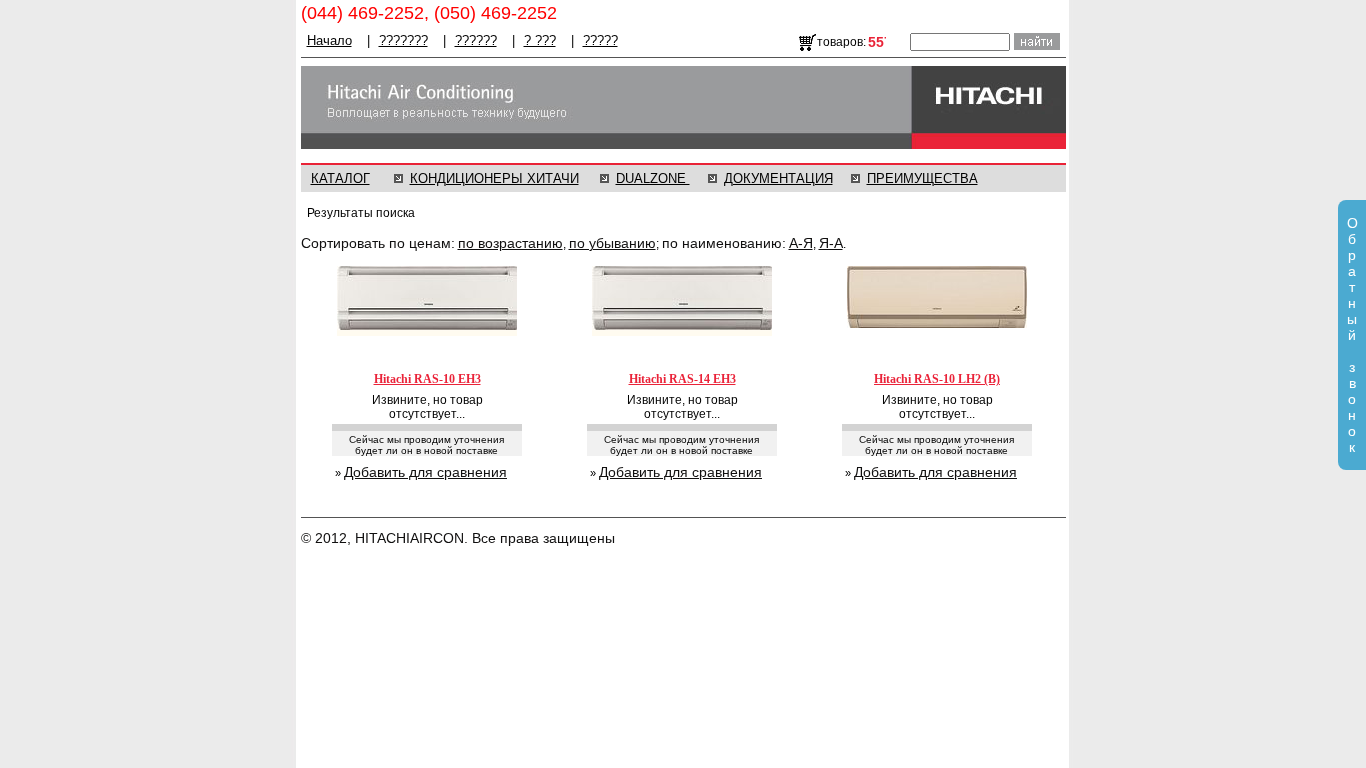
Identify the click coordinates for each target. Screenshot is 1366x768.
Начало (329, 40)
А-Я (801, 243)
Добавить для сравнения (425, 472)
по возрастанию (510, 243)
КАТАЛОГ (340, 178)
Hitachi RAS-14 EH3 (682, 379)
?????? (476, 40)
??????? (403, 40)
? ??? (540, 40)
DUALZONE (653, 178)
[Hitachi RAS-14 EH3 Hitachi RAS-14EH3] (682, 334)
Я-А (831, 243)
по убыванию (612, 243)
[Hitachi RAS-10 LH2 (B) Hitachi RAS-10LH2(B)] (937, 326)
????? (600, 40)
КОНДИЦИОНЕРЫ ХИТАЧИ (494, 178)
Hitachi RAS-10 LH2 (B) (937, 379)
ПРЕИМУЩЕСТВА (922, 178)
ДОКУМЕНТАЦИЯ (778, 178)
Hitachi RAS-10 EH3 (427, 379)
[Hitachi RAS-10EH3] (427, 334)
